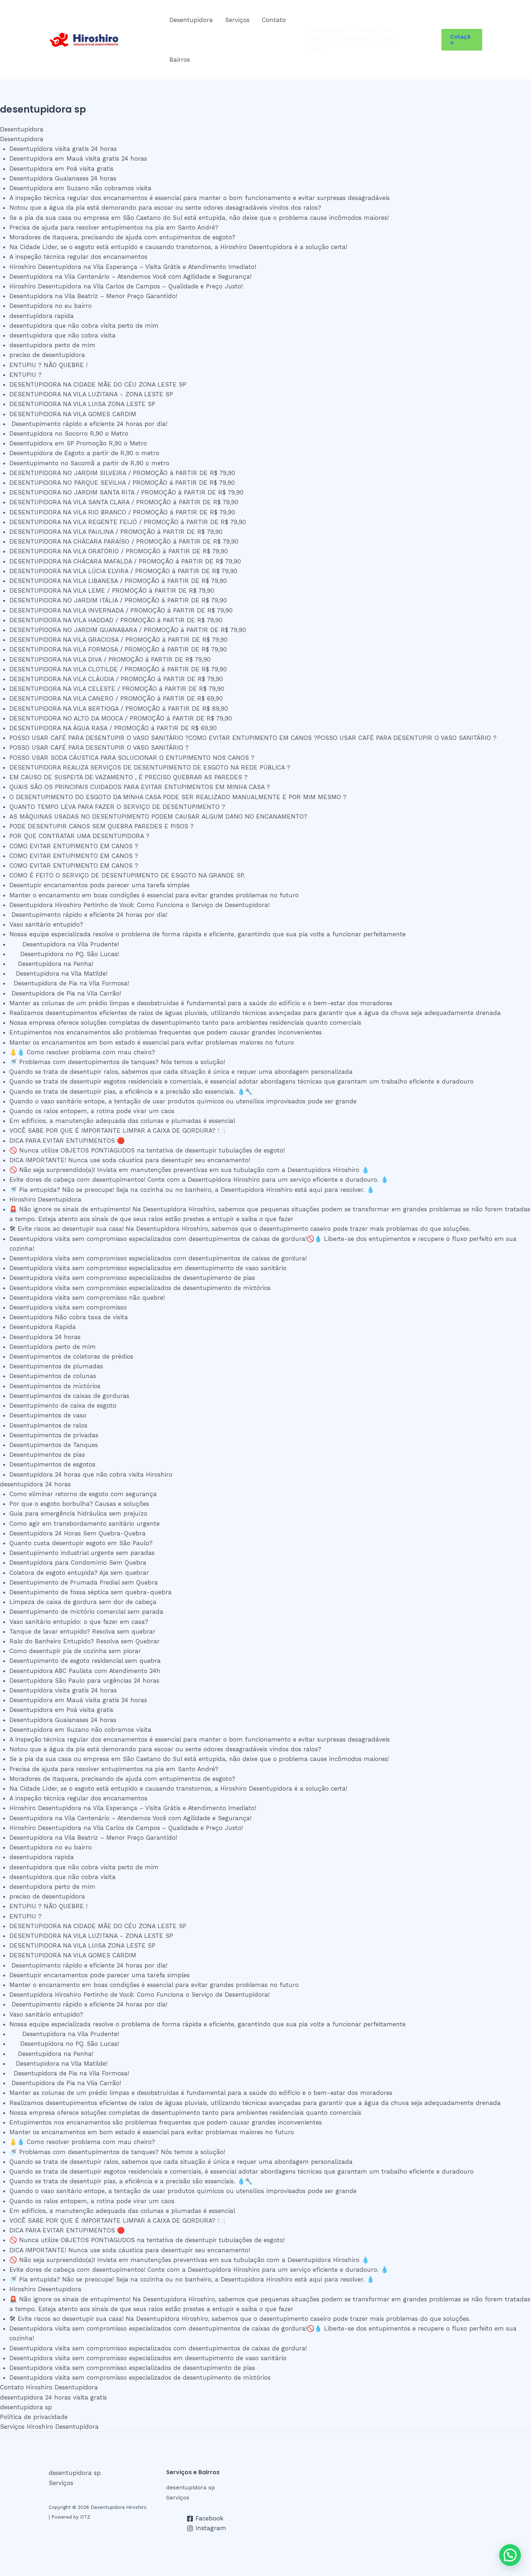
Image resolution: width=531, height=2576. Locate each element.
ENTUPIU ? (28, 375)
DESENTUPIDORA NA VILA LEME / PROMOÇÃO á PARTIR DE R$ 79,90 (112, 590)
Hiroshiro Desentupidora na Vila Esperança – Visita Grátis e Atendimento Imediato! (133, 267)
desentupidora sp (26, 2407)
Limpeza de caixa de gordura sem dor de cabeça (83, 1602)
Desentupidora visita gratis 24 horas (63, 149)
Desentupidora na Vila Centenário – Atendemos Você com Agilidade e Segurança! (130, 276)
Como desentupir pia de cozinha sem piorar (75, 1651)
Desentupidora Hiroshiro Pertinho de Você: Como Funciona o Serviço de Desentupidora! (144, 905)
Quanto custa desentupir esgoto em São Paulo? (81, 1543)
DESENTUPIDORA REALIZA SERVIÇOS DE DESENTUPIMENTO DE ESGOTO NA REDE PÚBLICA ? (150, 767)
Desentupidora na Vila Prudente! (67, 944)
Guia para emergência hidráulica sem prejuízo (78, 1513)
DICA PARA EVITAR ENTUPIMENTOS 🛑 (67, 1141)
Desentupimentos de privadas (54, 1435)
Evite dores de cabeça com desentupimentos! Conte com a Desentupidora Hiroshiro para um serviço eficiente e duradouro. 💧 (199, 1180)
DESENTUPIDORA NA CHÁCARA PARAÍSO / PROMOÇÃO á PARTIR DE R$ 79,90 (124, 541)
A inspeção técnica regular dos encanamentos (78, 257)
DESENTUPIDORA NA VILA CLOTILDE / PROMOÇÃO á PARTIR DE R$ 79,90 (118, 669)
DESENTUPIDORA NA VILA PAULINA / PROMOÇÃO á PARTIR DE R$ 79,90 (116, 532)
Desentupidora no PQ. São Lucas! (66, 954)
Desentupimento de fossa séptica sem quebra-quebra (90, 1592)
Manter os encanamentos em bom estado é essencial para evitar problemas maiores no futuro (152, 1042)
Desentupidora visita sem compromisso (68, 1307)
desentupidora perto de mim (52, 345)
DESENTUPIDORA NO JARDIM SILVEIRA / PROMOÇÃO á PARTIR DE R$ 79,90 (122, 473)
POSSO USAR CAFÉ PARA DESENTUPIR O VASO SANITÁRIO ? (99, 747)
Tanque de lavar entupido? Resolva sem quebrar (82, 1631)
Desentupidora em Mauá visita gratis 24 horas (78, 158)
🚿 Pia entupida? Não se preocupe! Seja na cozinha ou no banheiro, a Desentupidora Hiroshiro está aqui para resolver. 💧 (192, 1190)
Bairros (180, 60)
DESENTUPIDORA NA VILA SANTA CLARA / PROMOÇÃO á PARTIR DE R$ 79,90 (124, 502)
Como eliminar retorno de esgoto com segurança (83, 1494)
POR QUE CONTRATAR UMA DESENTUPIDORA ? (79, 836)
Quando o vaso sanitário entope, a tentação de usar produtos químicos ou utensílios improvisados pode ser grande (183, 1101)
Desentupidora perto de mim (53, 1347)
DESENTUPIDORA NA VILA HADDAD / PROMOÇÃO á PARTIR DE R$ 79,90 (116, 620)
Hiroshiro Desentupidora (45, 1199)
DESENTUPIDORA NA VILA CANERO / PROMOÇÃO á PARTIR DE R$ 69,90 (116, 698)
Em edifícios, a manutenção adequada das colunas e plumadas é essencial (122, 1121)
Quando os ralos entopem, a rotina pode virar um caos (92, 1111)
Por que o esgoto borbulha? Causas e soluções (79, 1504)
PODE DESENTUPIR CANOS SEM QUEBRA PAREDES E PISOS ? (102, 826)
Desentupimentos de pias (47, 1455)
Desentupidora (191, 20)
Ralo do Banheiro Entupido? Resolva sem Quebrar (85, 1641)
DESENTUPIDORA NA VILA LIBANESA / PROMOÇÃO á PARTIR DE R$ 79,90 (118, 581)
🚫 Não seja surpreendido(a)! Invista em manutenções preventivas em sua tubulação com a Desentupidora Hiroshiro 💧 (189, 1170)
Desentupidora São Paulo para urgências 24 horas (84, 1681)
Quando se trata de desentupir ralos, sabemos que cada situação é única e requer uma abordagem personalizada (181, 1072)
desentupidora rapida (42, 316)
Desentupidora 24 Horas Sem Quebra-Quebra (77, 1533)
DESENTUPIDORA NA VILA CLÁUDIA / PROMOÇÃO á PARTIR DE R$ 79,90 (116, 679)
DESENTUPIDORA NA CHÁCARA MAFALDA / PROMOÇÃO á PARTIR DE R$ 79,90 (125, 561)
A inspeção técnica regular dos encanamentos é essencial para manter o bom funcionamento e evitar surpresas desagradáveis (200, 198)
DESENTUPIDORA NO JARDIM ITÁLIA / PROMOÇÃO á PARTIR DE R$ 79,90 (118, 600)
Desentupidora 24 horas (45, 1337)
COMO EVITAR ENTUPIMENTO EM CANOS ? (74, 846)
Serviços (237, 20)
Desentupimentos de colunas (53, 1376)
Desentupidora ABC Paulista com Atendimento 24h (85, 1671)
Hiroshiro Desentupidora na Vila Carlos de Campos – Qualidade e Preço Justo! (126, 286)
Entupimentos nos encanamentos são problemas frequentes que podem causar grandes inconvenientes (166, 1032)
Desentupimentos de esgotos (52, 1464)
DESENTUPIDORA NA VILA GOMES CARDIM (76, 414)
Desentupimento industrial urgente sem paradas (82, 1553)
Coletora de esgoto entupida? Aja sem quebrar (79, 1573)
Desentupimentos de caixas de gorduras (69, 1396)
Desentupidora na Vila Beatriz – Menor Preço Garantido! (93, 296)
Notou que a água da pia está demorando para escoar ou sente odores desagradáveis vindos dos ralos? (165, 208)
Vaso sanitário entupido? (48, 924)
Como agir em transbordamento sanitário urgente (85, 1524)
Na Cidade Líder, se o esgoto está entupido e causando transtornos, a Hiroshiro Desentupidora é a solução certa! (178, 247)
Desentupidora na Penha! (53, 964)
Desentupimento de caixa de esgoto (63, 1405)
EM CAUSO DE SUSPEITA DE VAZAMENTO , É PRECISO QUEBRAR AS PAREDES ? (128, 777)
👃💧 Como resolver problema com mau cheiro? (82, 1052)
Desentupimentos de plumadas (56, 1366)
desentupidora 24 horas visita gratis (53, 2397)
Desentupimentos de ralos (48, 1425)
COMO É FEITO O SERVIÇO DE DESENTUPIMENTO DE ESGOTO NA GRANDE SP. (127, 875)
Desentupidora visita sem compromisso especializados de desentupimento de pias (132, 1278)
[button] (462, 40)
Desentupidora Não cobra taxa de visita (69, 1317)
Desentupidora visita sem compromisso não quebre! (87, 1298)
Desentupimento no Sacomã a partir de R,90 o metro (89, 463)
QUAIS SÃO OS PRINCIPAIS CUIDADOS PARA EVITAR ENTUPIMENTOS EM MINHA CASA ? (140, 787)
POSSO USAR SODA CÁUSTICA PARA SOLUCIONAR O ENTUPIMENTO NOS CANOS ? (132, 758)
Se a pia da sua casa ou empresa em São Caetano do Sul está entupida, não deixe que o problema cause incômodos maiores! (199, 218)
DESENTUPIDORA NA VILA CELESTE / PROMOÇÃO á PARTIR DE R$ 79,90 (117, 689)
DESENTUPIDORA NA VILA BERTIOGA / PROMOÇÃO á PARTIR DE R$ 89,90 (119, 709)
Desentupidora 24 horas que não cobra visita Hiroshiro (91, 1474)
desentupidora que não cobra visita (62, 335)
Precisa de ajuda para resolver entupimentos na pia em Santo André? (114, 227)
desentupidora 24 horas (35, 1484)
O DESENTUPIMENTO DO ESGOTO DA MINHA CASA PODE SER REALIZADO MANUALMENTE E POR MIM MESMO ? (178, 797)
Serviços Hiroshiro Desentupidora (49, 2427)
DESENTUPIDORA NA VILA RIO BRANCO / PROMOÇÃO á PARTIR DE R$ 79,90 (122, 512)
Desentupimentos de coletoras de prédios (71, 1356)
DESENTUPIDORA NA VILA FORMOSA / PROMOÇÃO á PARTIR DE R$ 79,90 (118, 649)
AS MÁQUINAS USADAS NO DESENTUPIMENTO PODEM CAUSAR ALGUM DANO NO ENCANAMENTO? (158, 816)
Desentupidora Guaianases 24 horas (63, 178)
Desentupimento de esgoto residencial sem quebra (85, 1661)
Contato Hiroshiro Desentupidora (49, 2387)
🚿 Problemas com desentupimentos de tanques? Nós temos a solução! (117, 1062)
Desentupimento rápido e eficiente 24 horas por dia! (92, 424)
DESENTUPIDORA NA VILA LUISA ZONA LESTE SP (86, 404)
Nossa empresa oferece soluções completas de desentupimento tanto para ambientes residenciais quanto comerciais (185, 1023)
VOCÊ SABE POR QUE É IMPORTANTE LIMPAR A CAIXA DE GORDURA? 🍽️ (117, 1130)
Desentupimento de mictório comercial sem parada (86, 1612)
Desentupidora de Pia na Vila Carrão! (66, 993)
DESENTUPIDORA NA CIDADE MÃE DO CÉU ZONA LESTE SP (100, 384)
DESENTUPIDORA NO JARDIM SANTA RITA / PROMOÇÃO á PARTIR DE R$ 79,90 (126, 492)
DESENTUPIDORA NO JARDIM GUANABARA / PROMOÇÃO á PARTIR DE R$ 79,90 (128, 630)
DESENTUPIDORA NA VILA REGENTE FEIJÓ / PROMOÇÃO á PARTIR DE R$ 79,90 (128, 522)
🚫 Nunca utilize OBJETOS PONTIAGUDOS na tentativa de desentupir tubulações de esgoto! (147, 1150)
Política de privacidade (34, 2417)
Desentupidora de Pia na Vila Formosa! (70, 983)
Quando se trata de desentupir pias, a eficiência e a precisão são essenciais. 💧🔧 (131, 1091)
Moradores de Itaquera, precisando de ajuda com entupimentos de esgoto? (122, 237)
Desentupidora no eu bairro (51, 306)
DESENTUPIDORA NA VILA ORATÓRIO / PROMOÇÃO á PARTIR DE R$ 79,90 (119, 551)
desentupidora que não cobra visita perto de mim (84, 326)
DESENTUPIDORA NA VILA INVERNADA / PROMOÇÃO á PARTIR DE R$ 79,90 (121, 610)
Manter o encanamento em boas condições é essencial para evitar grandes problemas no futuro (158, 895)
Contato (274, 20)
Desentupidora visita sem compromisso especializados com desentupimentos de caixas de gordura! (158, 1258)
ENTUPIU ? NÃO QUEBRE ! (48, 365)
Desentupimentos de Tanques (54, 1445)
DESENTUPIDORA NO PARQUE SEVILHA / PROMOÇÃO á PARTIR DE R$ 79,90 (122, 483)
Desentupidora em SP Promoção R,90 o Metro (78, 443)
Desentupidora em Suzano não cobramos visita (80, 188)
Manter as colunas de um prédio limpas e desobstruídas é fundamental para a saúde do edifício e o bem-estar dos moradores (201, 1003)
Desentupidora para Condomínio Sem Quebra (78, 1562)
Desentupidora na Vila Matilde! (61, 973)
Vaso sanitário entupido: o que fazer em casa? (79, 1622)
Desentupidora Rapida (43, 1327)
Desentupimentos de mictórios (55, 1386)
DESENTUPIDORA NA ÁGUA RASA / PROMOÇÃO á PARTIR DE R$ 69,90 (113, 728)
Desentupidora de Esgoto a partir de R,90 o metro (84, 453)
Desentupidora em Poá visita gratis (61, 169)
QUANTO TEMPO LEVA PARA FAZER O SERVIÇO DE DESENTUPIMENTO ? (117, 807)
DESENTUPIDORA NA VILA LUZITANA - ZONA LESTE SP (94, 394)
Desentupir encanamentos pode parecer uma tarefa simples (104, 885)
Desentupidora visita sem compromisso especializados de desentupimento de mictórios (140, 1288)
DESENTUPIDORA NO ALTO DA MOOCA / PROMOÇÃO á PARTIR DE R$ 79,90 (121, 718)
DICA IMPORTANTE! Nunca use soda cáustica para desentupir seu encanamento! (130, 1160)
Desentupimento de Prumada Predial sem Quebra (84, 1582)
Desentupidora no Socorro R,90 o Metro (69, 433)
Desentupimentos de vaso (48, 1415)
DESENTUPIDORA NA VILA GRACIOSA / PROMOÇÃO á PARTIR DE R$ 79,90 (118, 640)
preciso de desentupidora (47, 355)
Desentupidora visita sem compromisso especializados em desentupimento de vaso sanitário (148, 1268)
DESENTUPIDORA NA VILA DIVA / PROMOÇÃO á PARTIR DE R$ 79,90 (110, 659)
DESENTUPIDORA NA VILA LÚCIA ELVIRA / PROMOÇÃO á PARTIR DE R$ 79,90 (123, 571)
